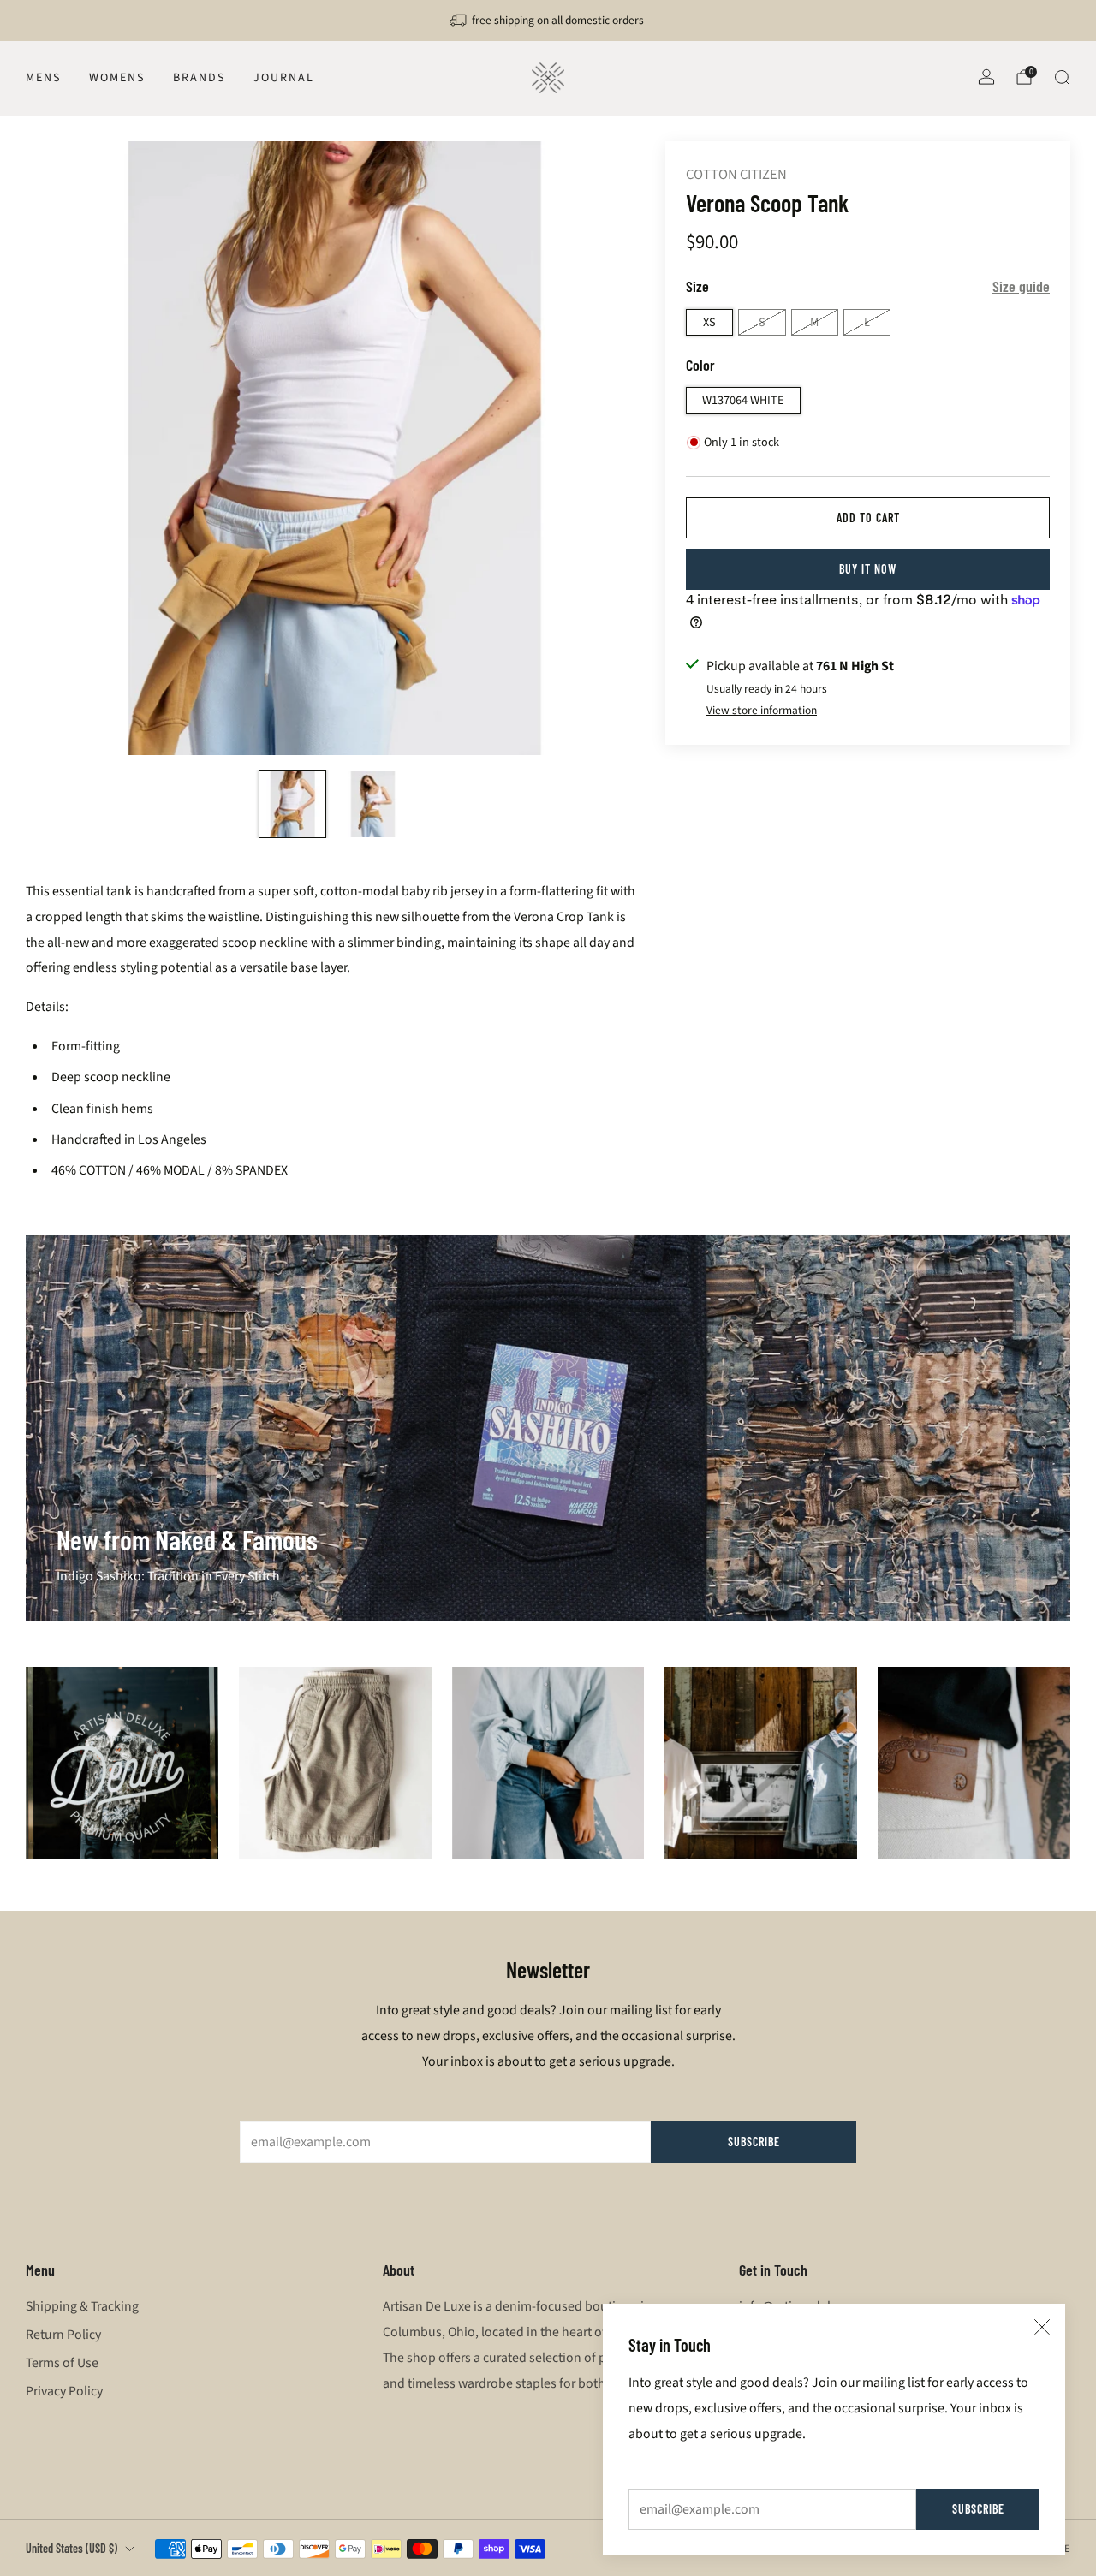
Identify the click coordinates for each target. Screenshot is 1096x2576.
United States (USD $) (71, 2548)
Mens (43, 78)
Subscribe (978, 2509)
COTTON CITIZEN (736, 175)
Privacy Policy (64, 2391)
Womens (117, 78)
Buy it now (868, 569)
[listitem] (548, 21)
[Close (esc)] (1042, 2327)
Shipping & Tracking (82, 2306)
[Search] (1062, 77)
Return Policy (63, 2335)
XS (709, 322)
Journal (284, 78)
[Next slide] (606, 449)
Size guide (1021, 286)
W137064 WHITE (743, 400)
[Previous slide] (59, 449)
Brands (199, 78)
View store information (762, 710)
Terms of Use (62, 2363)
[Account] (986, 77)
